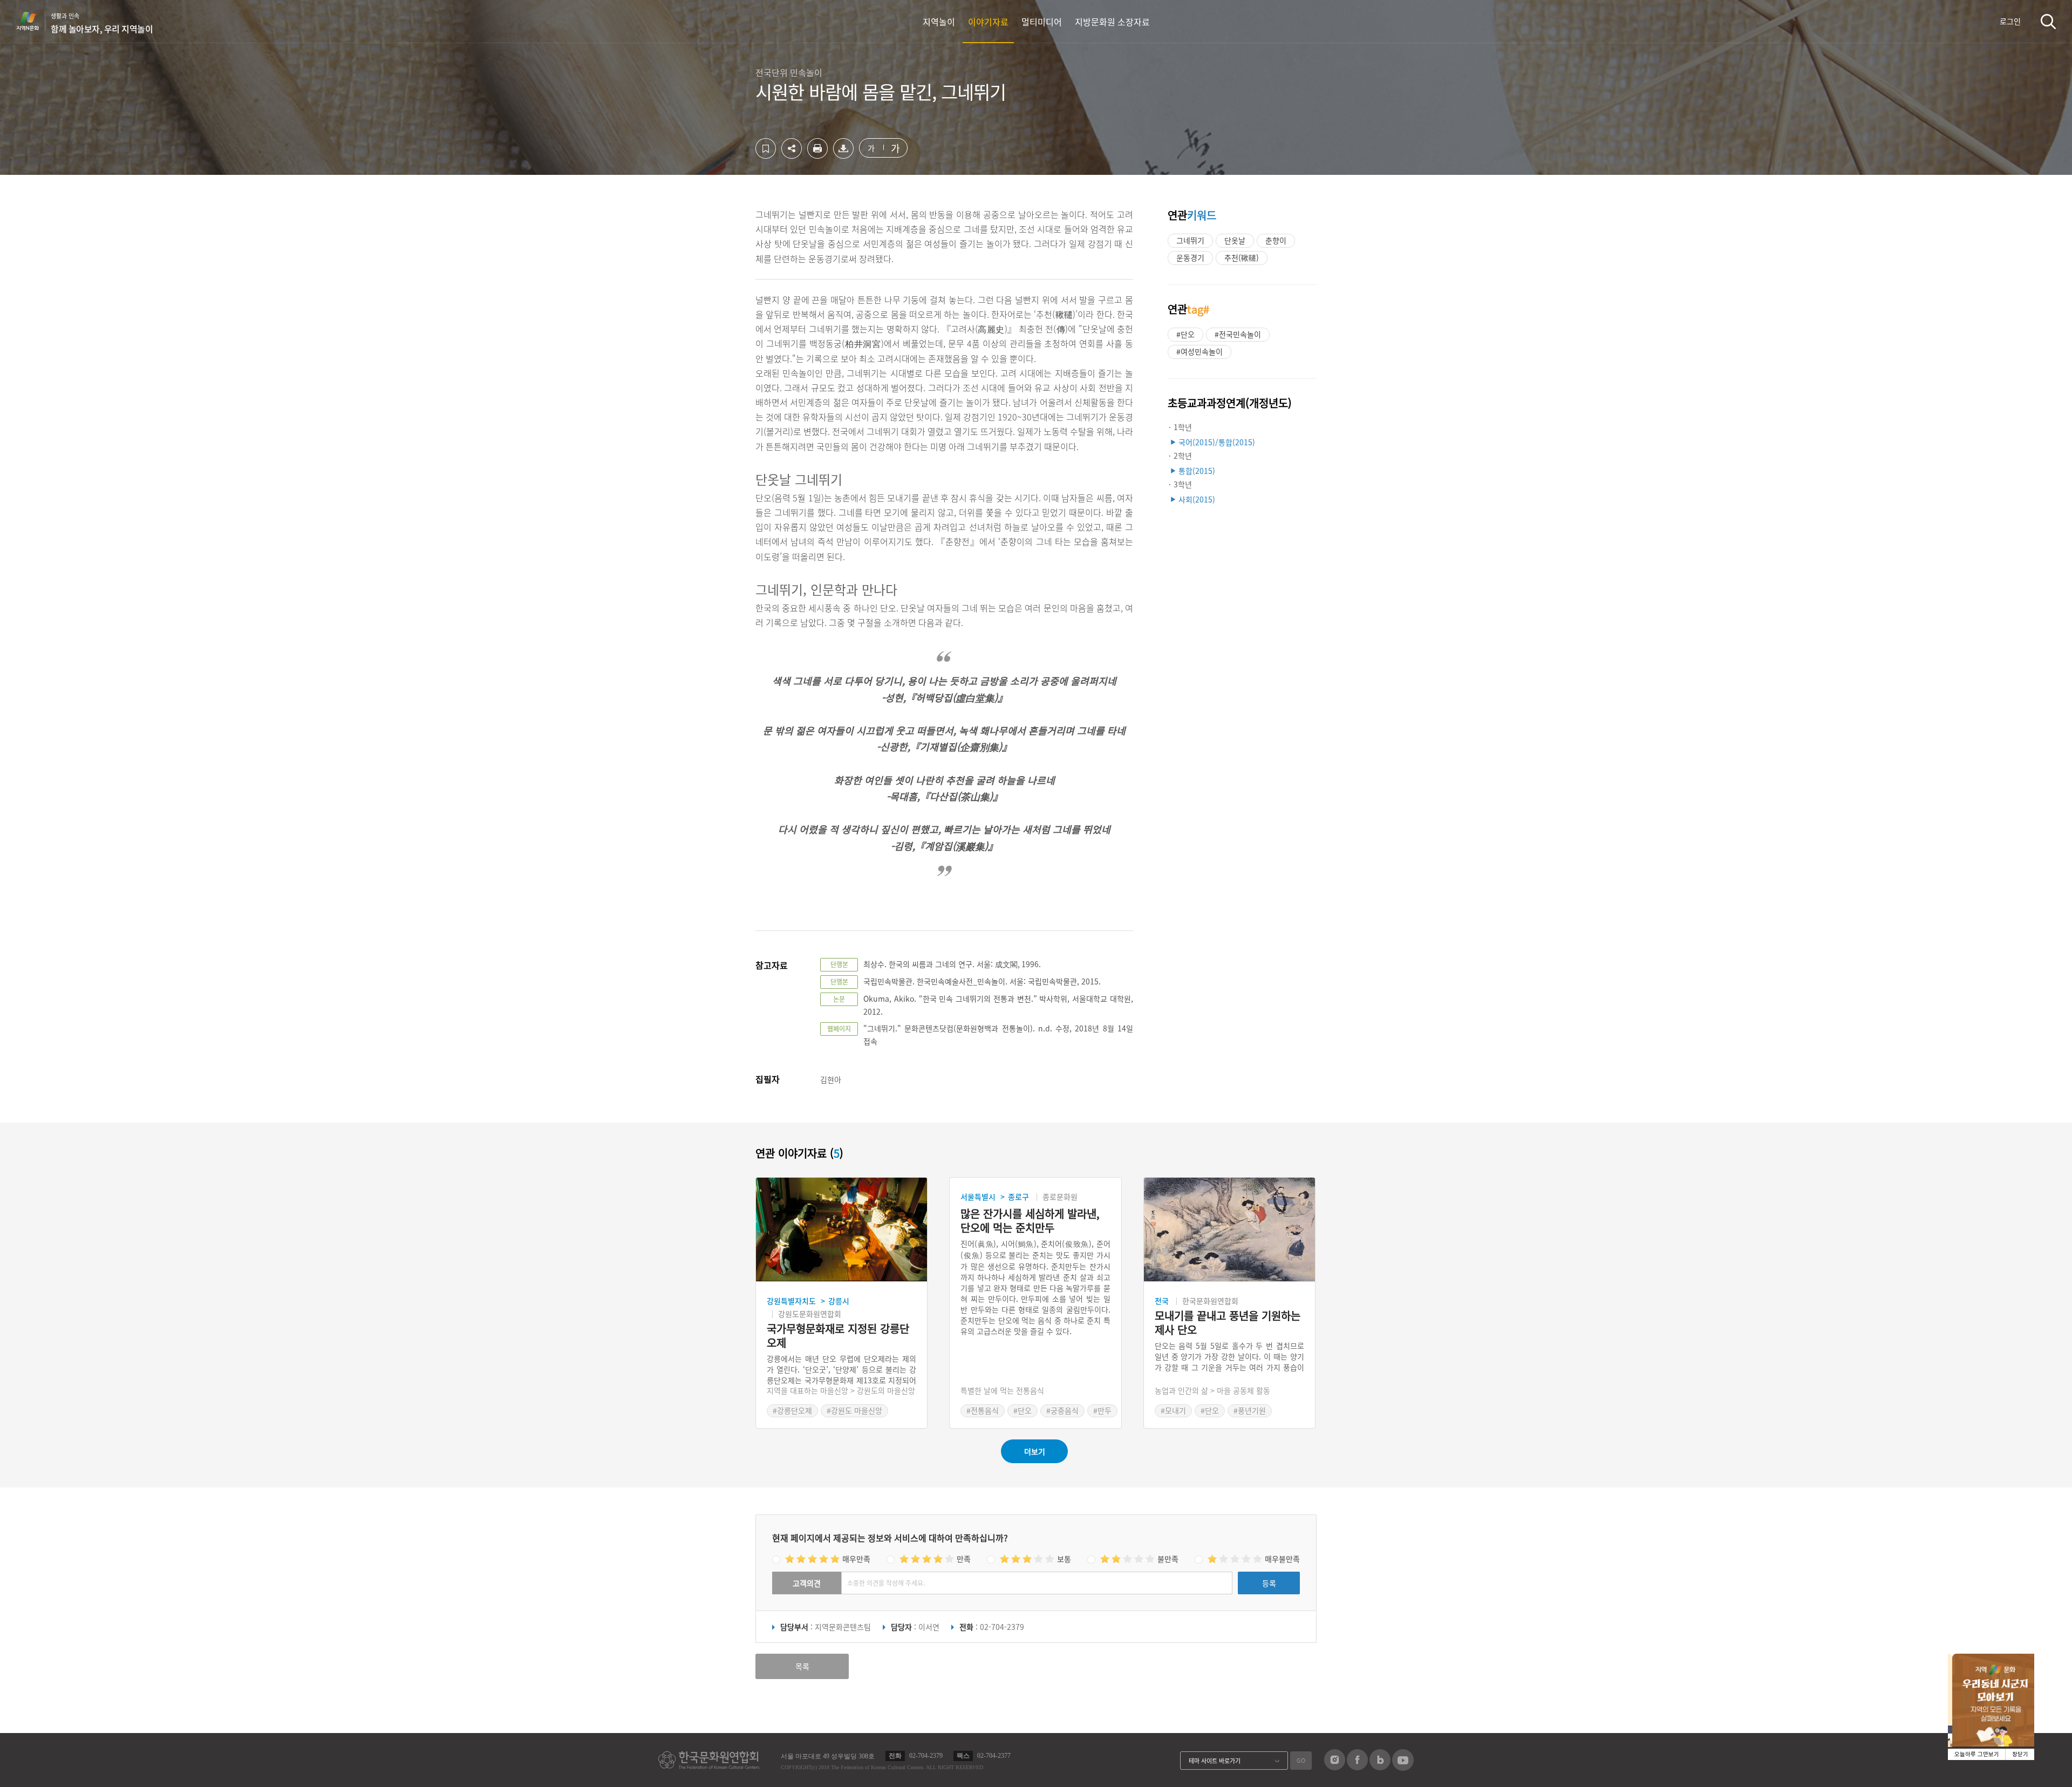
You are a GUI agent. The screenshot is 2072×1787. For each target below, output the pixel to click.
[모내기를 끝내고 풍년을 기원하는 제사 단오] (1229, 1230)
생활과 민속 (102, 23)
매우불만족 (1282, 1559)
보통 (1064, 1559)
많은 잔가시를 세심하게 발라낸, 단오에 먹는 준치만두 (1030, 1221)
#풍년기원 (1250, 1410)
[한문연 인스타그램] (1335, 1767)
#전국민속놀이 (1238, 334)
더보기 (1035, 1451)
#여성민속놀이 (1199, 351)
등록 (1269, 1583)
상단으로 (1496, 1765)
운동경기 (1190, 257)
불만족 (1168, 1559)
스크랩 (766, 148)
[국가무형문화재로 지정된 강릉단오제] (841, 1230)
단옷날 (1235, 240)
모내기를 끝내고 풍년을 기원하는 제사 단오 (1228, 1323)
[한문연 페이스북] (1357, 1767)
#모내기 (1173, 1410)
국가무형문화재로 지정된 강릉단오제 (838, 1336)
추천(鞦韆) (1242, 257)
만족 (964, 1559)
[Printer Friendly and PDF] (817, 155)
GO (1301, 1760)
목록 (802, 1666)
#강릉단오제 (792, 1410)
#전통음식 (983, 1410)
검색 (2048, 21)
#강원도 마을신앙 (854, 1410)
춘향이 (1276, 240)
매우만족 (856, 1559)
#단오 (1185, 334)
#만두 (1102, 1410)
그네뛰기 (1190, 240)
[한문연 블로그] (1380, 1767)
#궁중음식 (1062, 1410)
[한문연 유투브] (1403, 1768)
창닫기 (2020, 1754)
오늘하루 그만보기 (1977, 1754)
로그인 (2010, 21)
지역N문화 (33, 21)
